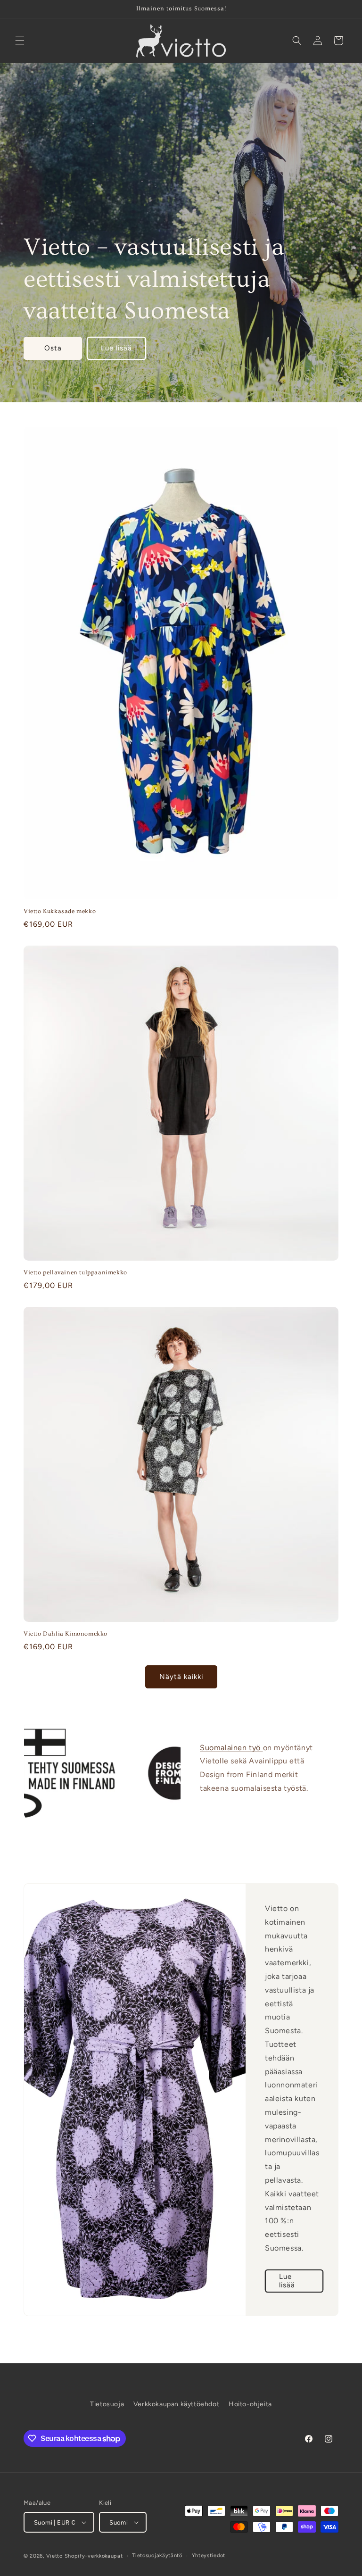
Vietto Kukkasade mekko (60, 911)
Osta (53, 349)
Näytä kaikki (181, 1677)
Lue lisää (116, 349)
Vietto (54, 2556)
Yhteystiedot (209, 2555)
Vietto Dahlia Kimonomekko (66, 1634)
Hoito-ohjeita (250, 2404)
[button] (20, 41)
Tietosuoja (107, 2404)
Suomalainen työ (231, 1748)
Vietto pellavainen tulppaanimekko (75, 1272)
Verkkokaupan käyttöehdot (176, 2404)
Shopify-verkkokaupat (94, 2556)
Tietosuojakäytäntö (157, 2555)
